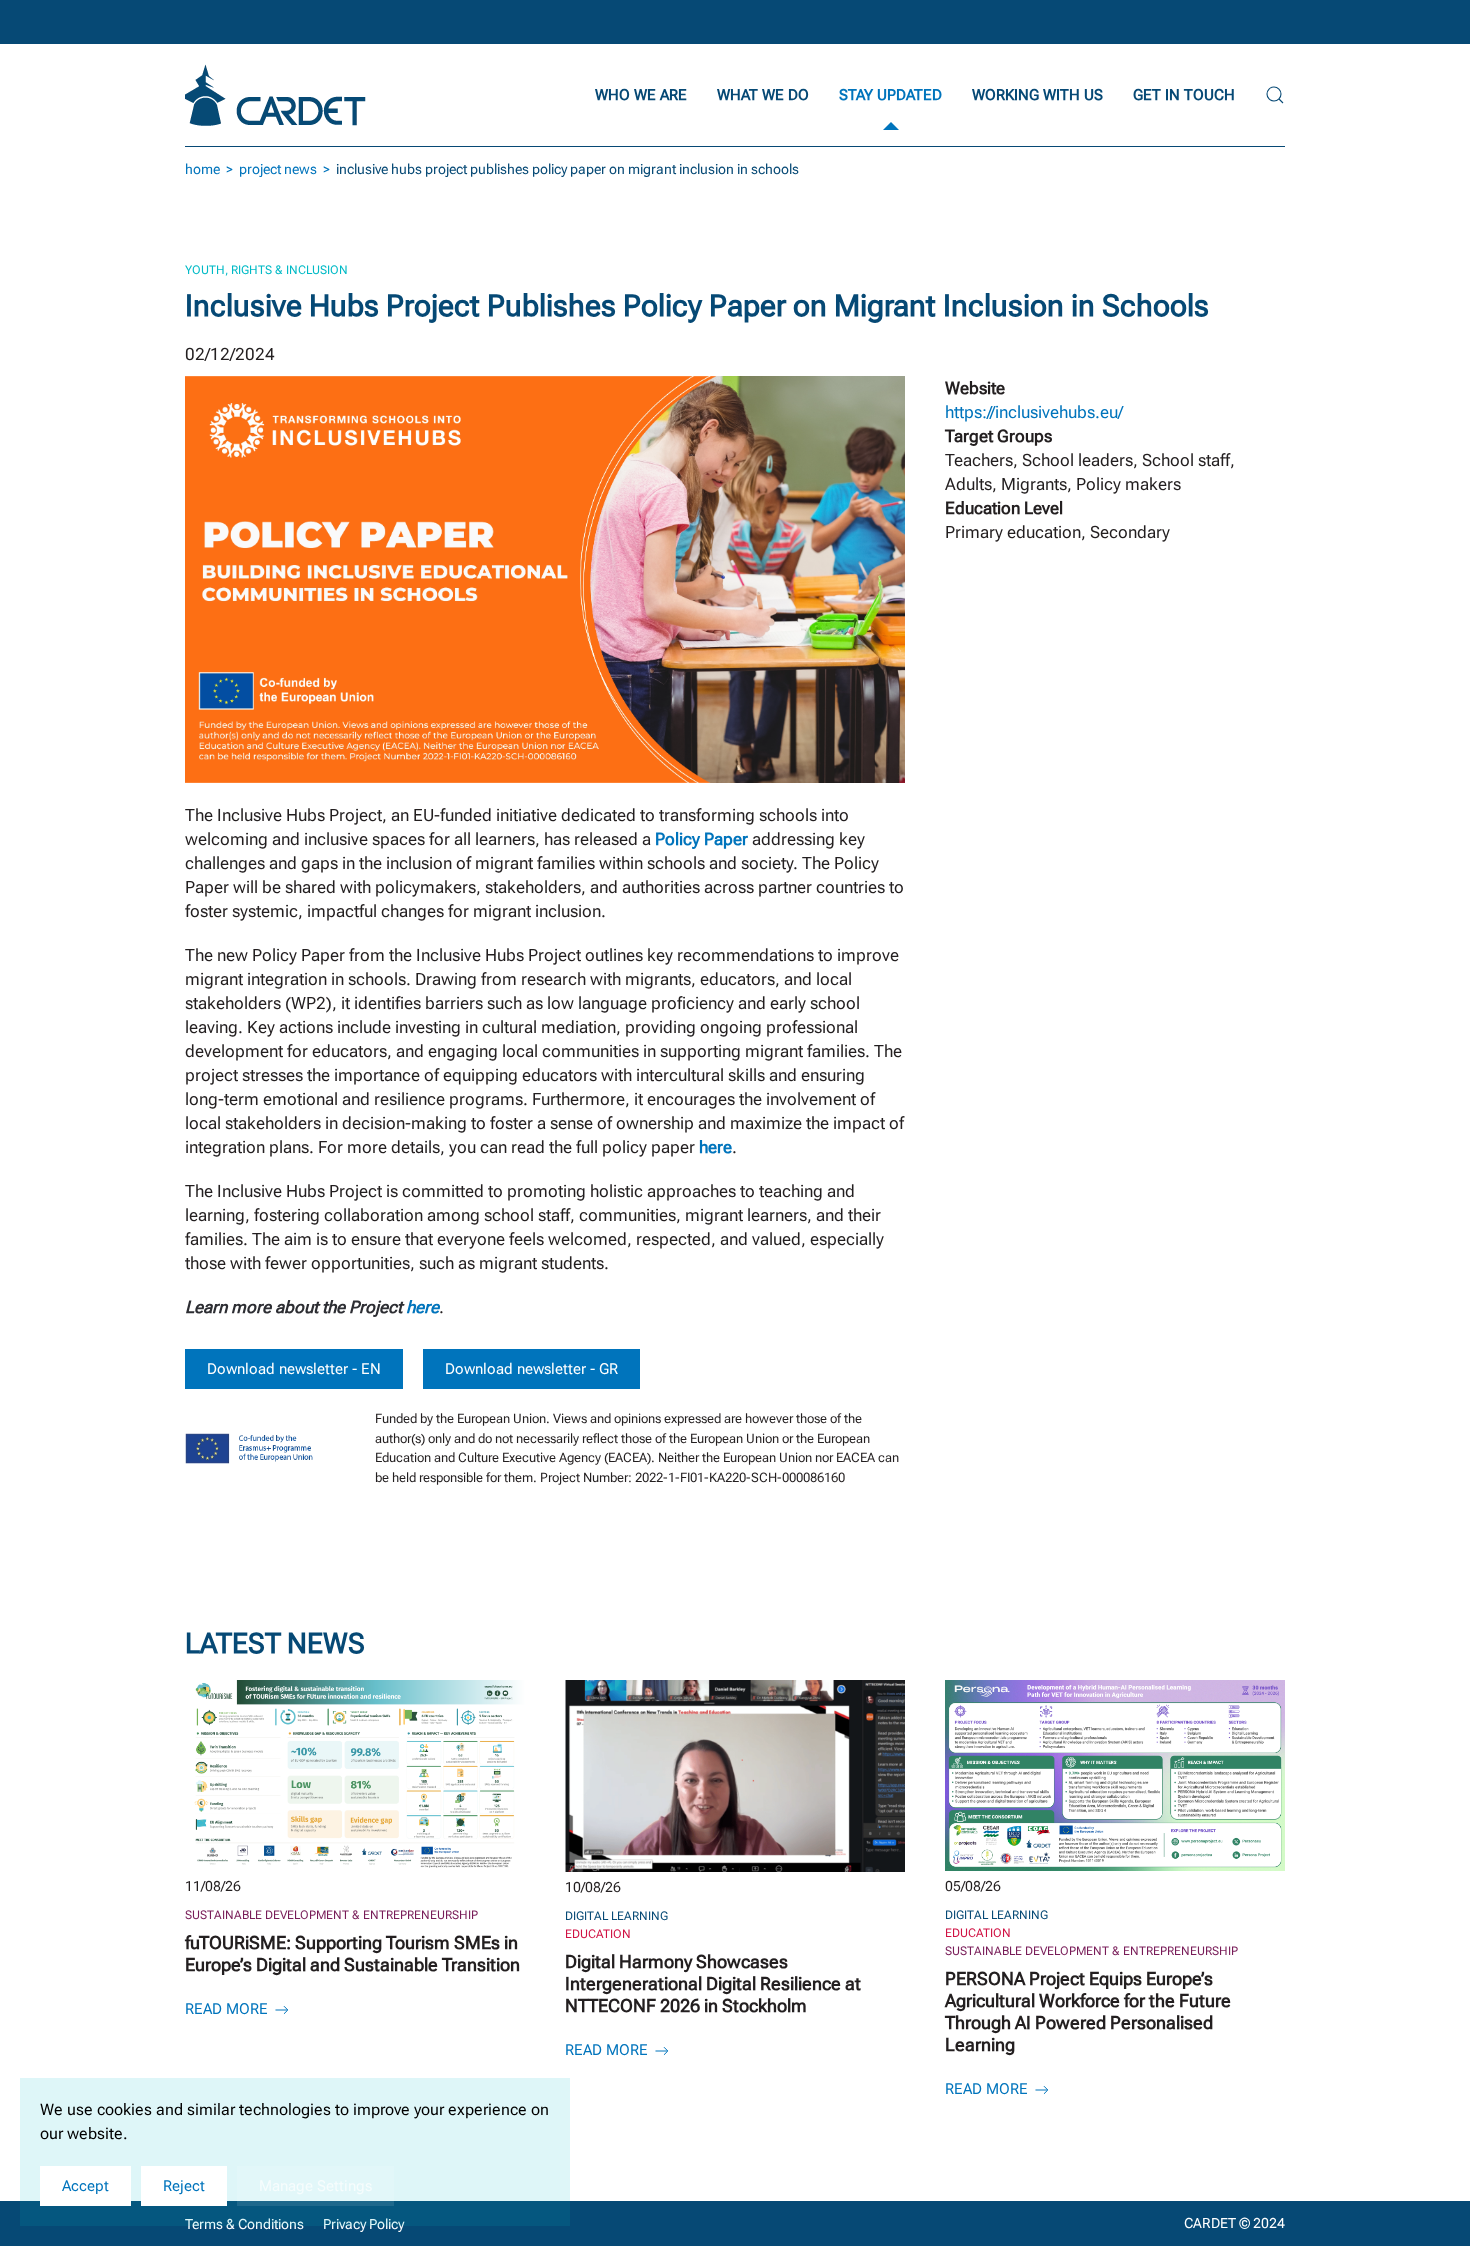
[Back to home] (278, 95)
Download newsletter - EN (294, 1369)
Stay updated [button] (890, 95)
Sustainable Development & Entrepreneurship (331, 1915)
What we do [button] (763, 95)
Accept (85, 2186)
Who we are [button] (641, 95)
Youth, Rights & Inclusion (266, 270)
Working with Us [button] (1037, 95)
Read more (228, 2009)
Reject (184, 2186)
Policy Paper (701, 839)
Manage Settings (315, 2186)
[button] (1275, 95)
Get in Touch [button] (1184, 95)
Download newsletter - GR (531, 1369)
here (422, 1307)
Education (598, 1934)
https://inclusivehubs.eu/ (1034, 412)
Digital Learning (616, 1916)
